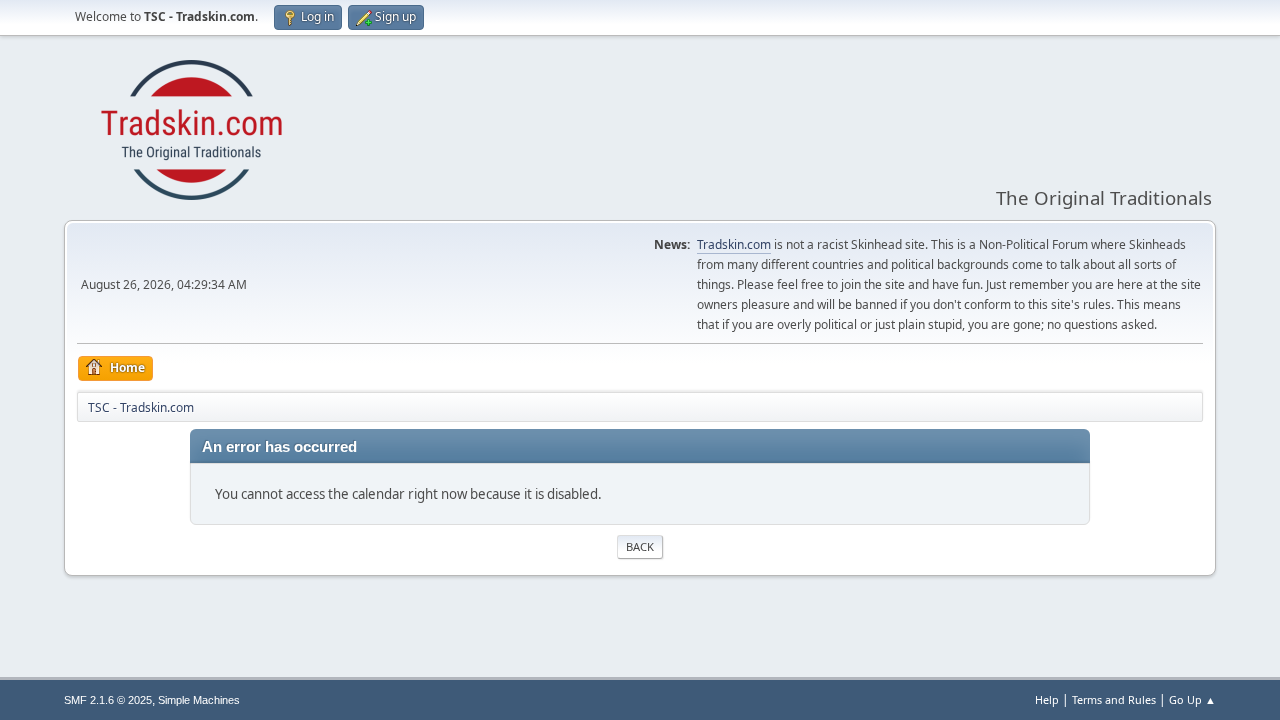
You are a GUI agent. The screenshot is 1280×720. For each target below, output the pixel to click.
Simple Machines (199, 700)
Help (1047, 699)
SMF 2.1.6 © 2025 (108, 700)
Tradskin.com (734, 244)
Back (640, 546)
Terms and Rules (1114, 699)
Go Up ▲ (1192, 699)
